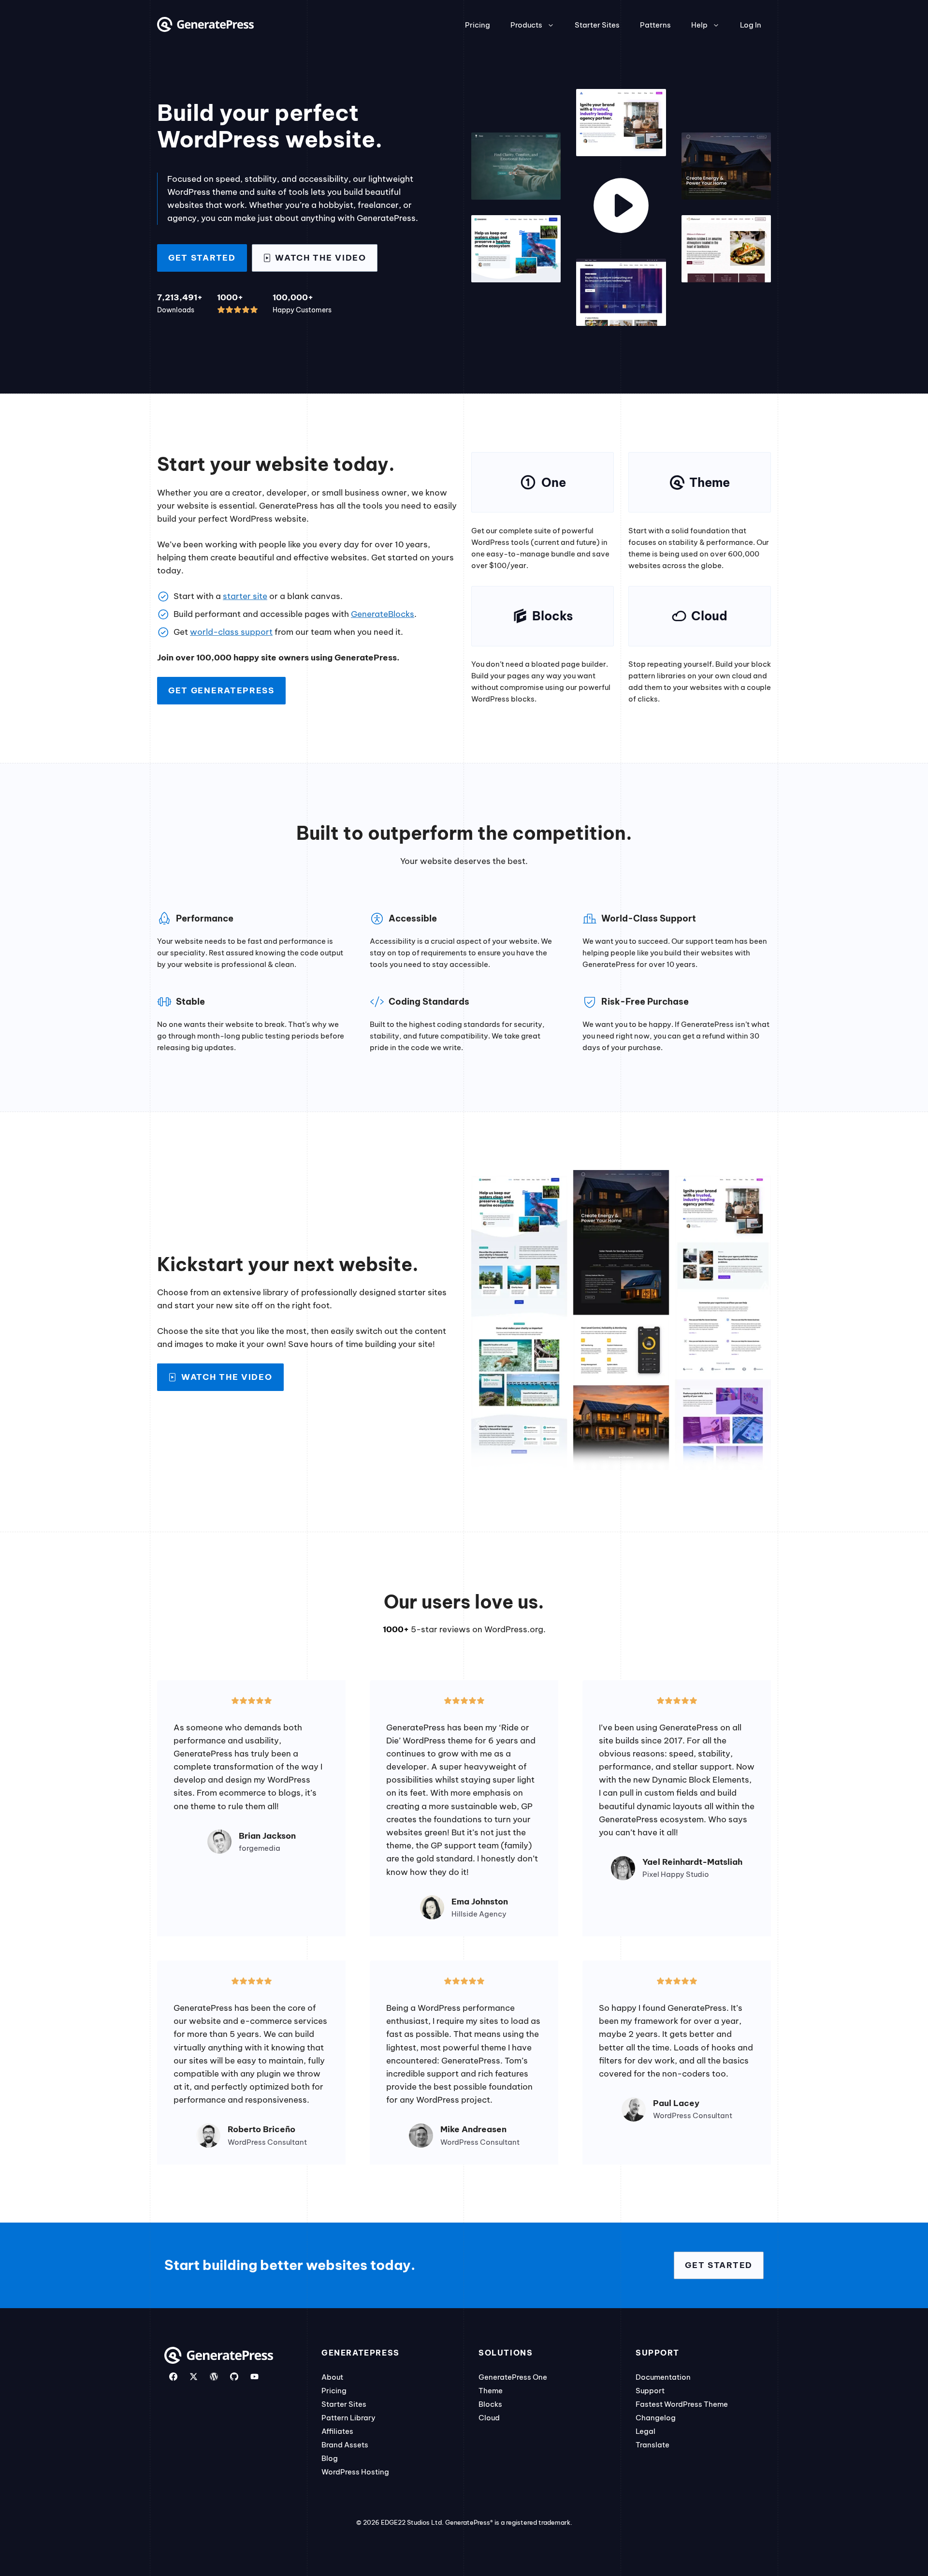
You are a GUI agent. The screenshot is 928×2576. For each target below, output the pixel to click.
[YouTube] (254, 2377)
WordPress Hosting (355, 2472)
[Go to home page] (205, 29)
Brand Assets (345, 2445)
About (332, 2377)
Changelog (656, 2418)
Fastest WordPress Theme (682, 2404)
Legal (645, 2431)
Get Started (202, 258)
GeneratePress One (513, 2377)
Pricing (478, 25)
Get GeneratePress (221, 690)
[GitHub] (234, 2377)
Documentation (663, 2377)
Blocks (490, 2404)
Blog (330, 2458)
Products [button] (526, 25)
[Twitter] (194, 2377)
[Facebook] (173, 2377)
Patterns (655, 25)
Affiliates (337, 2431)
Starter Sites (597, 25)
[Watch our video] (621, 207)
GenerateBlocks (383, 614)
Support (650, 2391)
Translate (652, 2445)
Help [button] (699, 25)
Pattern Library (348, 2418)
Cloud (489, 2418)
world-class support (231, 632)
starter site (245, 596)
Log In (751, 25)
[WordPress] (214, 2377)
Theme (491, 2391)
